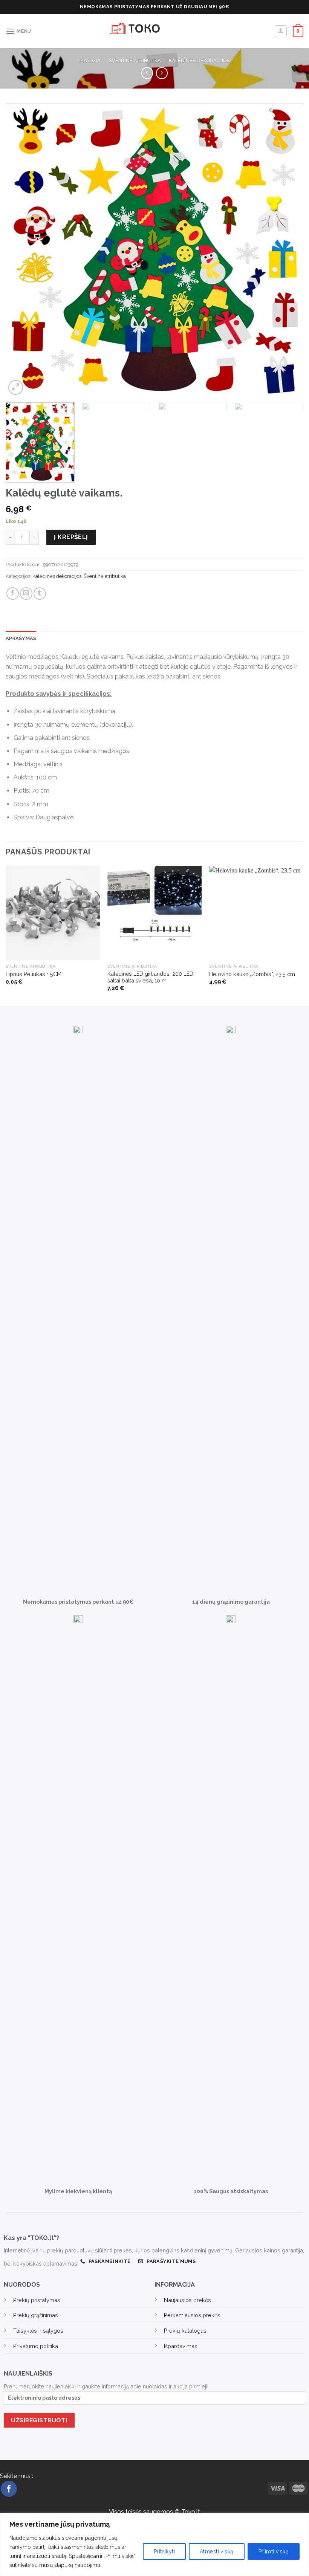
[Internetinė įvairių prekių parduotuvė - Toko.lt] (154, 31)
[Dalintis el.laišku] (26, 594)
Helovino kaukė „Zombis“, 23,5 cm (252, 974)
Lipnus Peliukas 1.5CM (34, 974)
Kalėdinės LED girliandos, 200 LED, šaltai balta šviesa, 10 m (151, 977)
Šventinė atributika (135, 60)
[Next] (288, 250)
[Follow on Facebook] (9, 2489)
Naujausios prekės (187, 2300)
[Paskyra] (281, 31)
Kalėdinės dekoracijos (199, 60)
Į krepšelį (71, 537)
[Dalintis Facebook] (13, 594)
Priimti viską (274, 2552)
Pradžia (90, 60)
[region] (154, 2545)
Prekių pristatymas (37, 2300)
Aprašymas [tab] (21, 638)
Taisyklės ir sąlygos (38, 2331)
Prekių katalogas (185, 2331)
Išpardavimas (181, 2346)
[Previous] (21, 250)
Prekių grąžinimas (36, 2315)
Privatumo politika (36, 2346)
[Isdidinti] (16, 387)
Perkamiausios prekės (192, 2315)
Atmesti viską (216, 2552)
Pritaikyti (164, 2552)
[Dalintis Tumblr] (40, 594)
